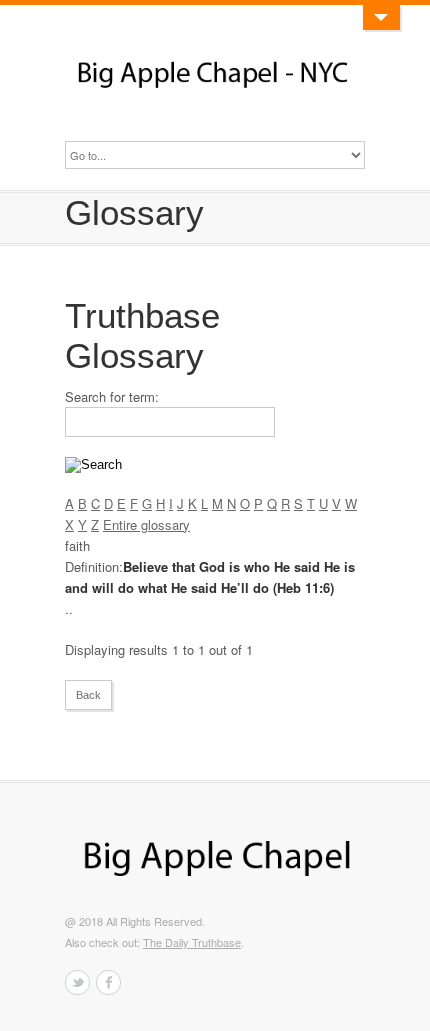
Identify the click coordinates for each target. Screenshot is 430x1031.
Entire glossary (146, 524)
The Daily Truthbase (192, 942)
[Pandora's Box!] (381, 17)
